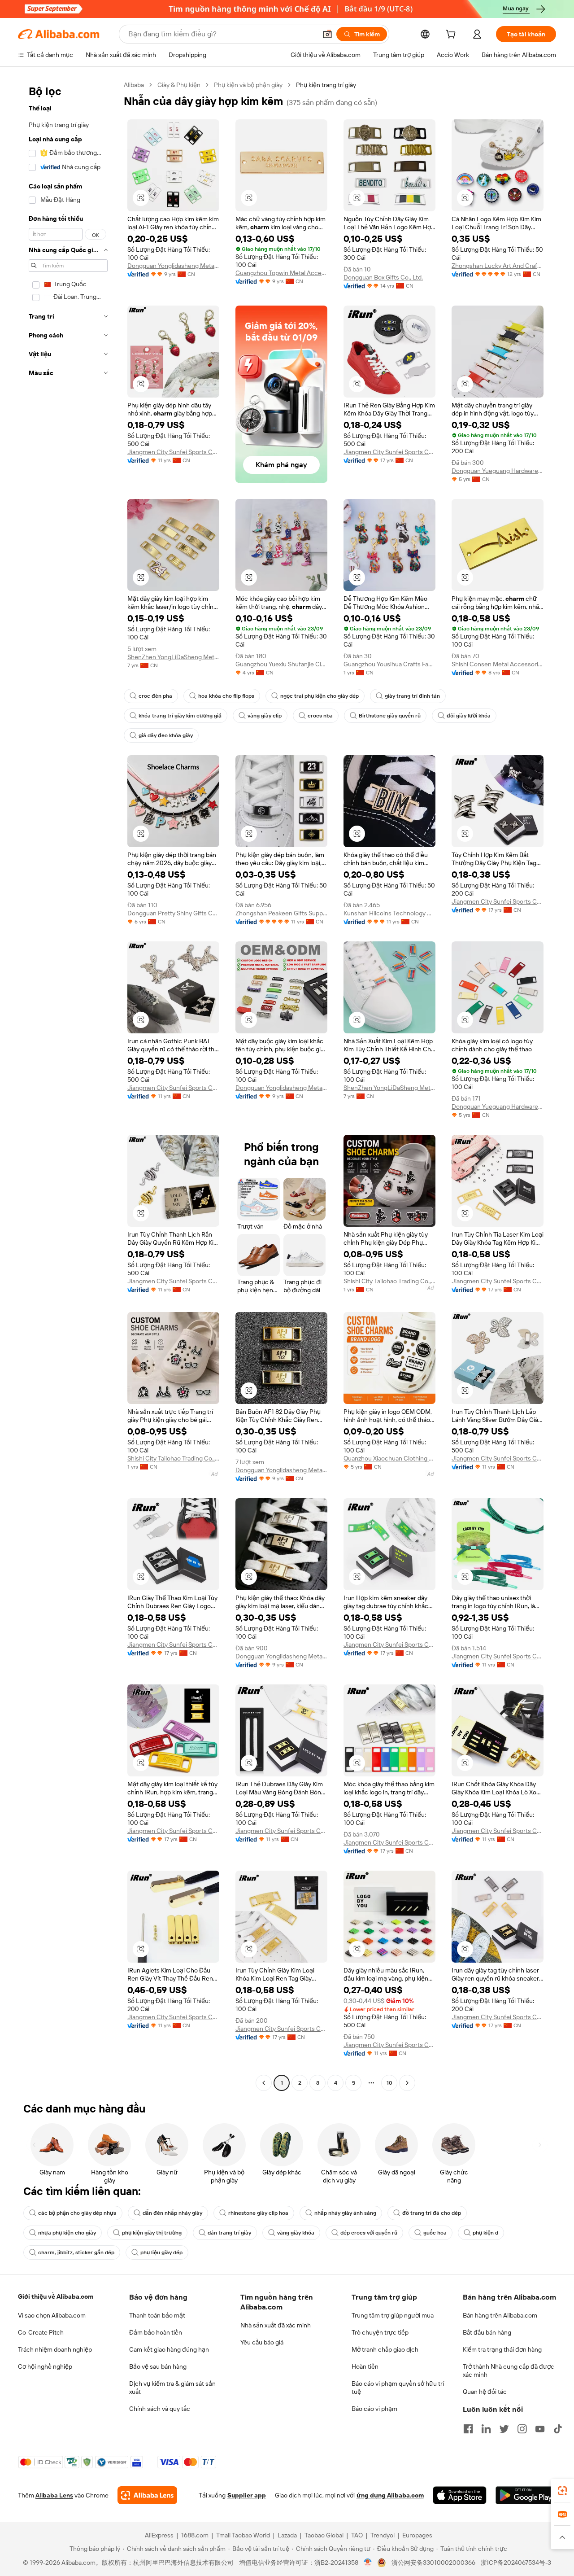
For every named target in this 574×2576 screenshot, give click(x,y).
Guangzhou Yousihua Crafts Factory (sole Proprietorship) (389, 664)
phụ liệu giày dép (161, 2252)
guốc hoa (435, 2233)
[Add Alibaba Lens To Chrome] (147, 2495)
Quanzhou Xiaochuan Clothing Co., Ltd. (389, 1458)
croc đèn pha (155, 696)
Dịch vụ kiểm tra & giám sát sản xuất (172, 2388)
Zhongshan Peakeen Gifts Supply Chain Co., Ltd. (281, 913)
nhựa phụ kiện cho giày (67, 2233)
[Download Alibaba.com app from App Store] (460, 2495)
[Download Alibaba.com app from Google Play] (526, 2495)
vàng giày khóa (296, 2233)
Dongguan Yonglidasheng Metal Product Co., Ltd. (173, 266)
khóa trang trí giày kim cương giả (180, 716)
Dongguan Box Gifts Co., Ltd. (383, 277)
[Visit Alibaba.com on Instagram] (522, 2429)
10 (389, 2083)
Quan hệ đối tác (485, 2392)
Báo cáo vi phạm (374, 2409)
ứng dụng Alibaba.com (390, 2495)
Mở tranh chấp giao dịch (385, 2349)
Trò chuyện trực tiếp (380, 2332)
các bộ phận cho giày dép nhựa (77, 2213)
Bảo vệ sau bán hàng (158, 2366)
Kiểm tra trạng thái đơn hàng (502, 2349)
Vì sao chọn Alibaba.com (52, 2315)
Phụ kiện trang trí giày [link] (326, 85)
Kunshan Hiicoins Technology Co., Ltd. (389, 913)
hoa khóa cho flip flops (226, 696)
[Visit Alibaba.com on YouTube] (540, 2429)
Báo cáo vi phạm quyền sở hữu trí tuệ (398, 2388)
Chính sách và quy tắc (160, 2409)
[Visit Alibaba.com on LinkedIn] (486, 2429)
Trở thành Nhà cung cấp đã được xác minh (509, 2370)
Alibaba (134, 85)
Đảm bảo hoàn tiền (156, 2332)
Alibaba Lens (54, 2495)
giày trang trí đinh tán (412, 696)
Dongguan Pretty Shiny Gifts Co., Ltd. (173, 913)
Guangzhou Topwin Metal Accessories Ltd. (281, 273)
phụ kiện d (485, 2233)
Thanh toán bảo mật (157, 2315)
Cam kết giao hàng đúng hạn (169, 2349)
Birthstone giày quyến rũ (390, 716)
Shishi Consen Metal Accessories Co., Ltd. (498, 664)
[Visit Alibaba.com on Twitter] (504, 2429)
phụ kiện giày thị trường (152, 2233)
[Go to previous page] (264, 2083)
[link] (562, 2491)
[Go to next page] (407, 2083)
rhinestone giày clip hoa (258, 2213)
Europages (417, 2535)
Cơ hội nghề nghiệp (45, 2366)
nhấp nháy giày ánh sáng (345, 2213)
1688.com (195, 2535)
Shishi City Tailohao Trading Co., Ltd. (389, 1281)
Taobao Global (324, 2535)
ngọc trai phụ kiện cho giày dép (320, 696)
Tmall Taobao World (243, 2535)
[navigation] (68, 1085)
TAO (357, 2535)
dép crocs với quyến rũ (369, 2233)
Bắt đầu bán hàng (487, 2332)
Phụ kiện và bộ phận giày (248, 85)
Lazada (287, 2535)
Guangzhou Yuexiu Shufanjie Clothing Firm (281, 664)
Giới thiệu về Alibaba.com (56, 2296)
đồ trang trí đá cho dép (432, 2213)
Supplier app (247, 2495)
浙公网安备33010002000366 (433, 2563)
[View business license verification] (368, 2563)
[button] (327, 34)
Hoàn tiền (365, 2366)
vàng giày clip (265, 716)
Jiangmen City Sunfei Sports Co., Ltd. (173, 452)
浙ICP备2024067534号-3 (516, 2563)
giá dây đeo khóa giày (166, 735)
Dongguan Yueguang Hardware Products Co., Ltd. (498, 471)
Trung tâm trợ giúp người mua (393, 2315)
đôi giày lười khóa (469, 716)
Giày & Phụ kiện (179, 85)
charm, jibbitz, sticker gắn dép (76, 2252)
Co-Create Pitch (41, 2332)
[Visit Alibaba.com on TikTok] (558, 2429)
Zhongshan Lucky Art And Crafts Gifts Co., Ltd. (498, 266)
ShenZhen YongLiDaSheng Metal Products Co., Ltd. (173, 657)
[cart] (452, 35)
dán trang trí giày (229, 2233)
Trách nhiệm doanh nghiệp (55, 2349)
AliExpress (159, 2535)
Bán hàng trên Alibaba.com (500, 2315)
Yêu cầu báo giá (262, 2342)
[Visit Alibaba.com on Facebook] (468, 2429)
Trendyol (383, 2535)
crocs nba (320, 716)
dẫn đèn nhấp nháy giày (172, 2213)
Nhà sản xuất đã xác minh (276, 2325)
